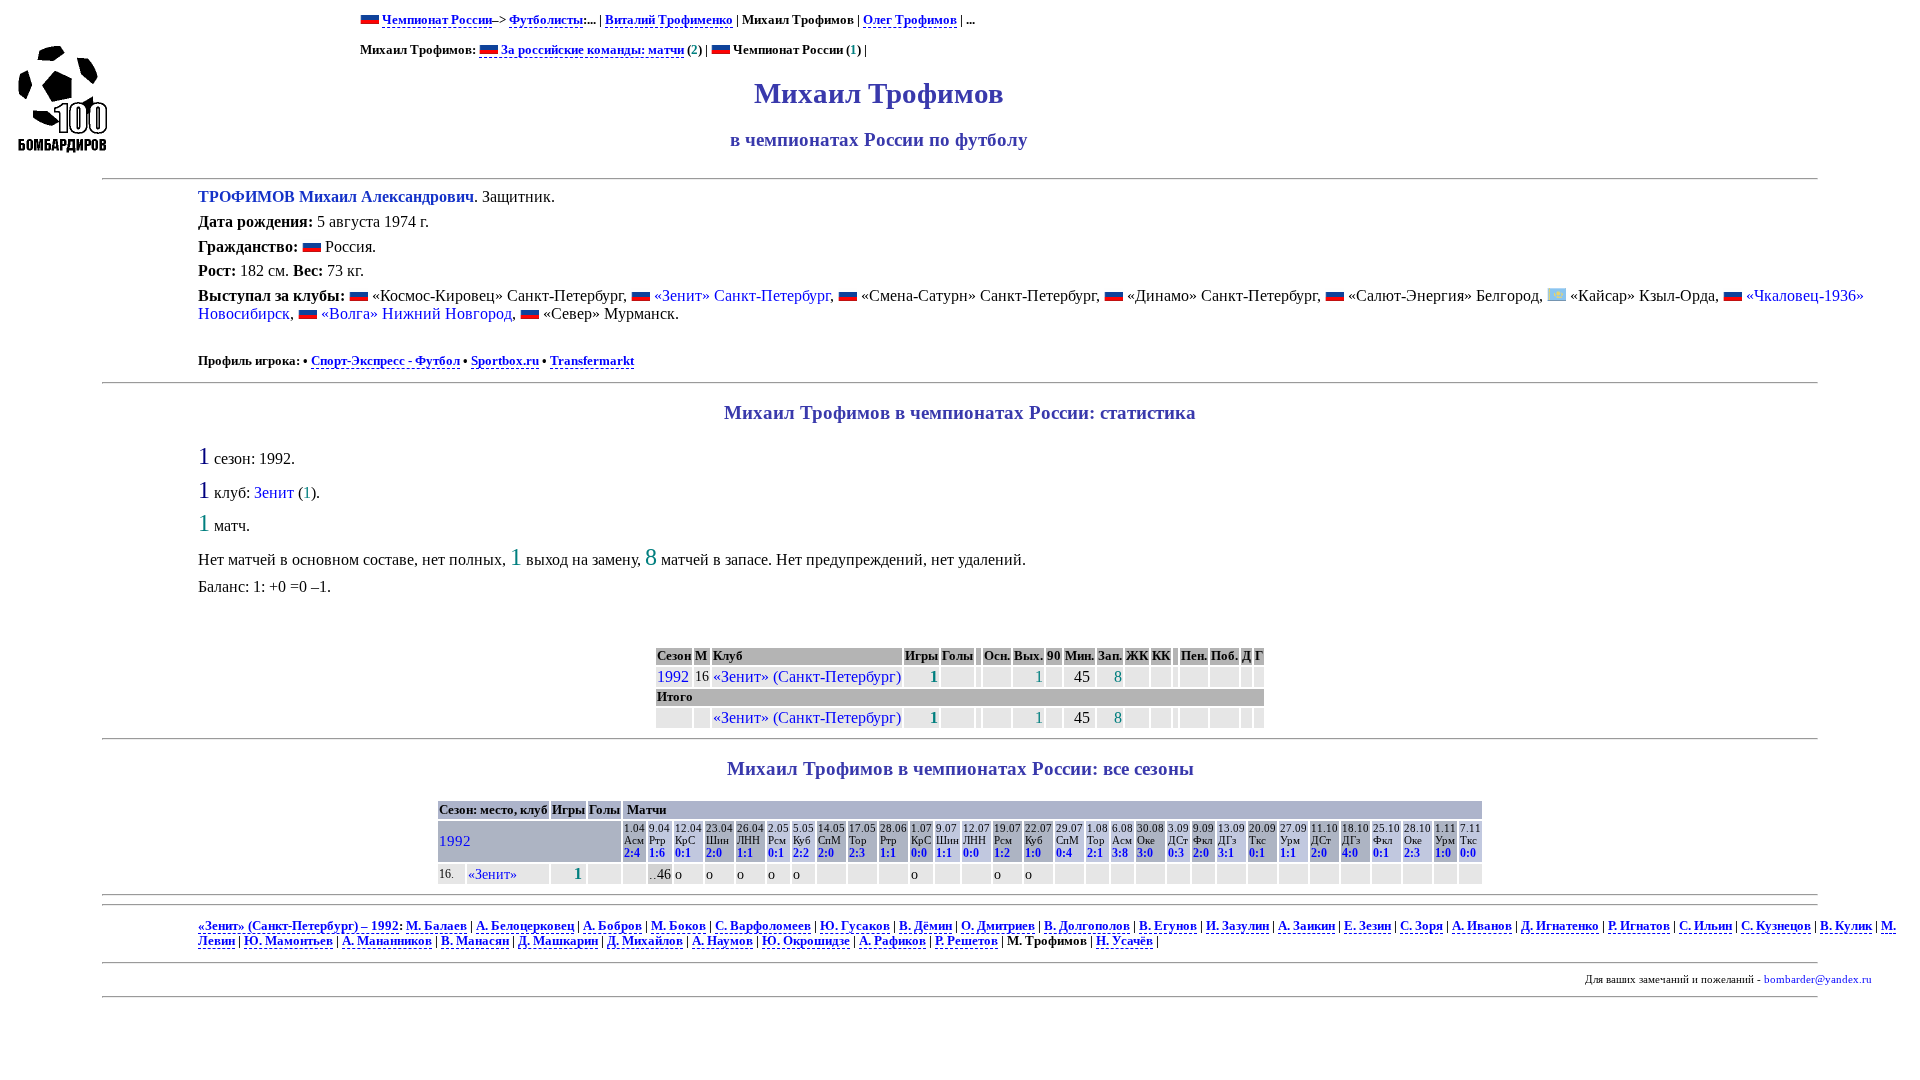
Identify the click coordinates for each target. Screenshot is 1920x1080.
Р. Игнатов (1639, 926)
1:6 (657, 853)
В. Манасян (475, 941)
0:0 (919, 853)
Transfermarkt (592, 361)
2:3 (857, 853)
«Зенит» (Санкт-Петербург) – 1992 (298, 926)
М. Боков (678, 926)
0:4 (1064, 853)
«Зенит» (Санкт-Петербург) (807, 676)
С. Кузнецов (1776, 926)
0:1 (683, 853)
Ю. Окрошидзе (806, 941)
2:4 (632, 853)
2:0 (714, 853)
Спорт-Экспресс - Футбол (385, 361)
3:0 (1145, 853)
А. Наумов (722, 941)
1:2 (1002, 853)
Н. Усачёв (1124, 941)
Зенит (274, 492)
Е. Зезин (1367, 926)
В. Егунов (1168, 926)
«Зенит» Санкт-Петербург (742, 295)
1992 (673, 676)
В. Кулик (1846, 926)
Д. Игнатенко (1560, 926)
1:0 (1033, 853)
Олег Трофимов (910, 20)
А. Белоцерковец (525, 926)
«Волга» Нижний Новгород (416, 313)
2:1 (1095, 853)
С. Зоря (1421, 926)
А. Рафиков (892, 941)
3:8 (1120, 853)
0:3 (1176, 853)
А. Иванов (1482, 926)
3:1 (1226, 853)
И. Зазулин (1237, 926)
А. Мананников (387, 941)
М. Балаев (436, 926)
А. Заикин (1306, 926)
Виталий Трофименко (669, 20)
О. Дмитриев (998, 926)
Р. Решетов (966, 941)
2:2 (801, 853)
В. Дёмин (925, 926)
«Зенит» (492, 874)
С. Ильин (1705, 926)
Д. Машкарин (558, 941)
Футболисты (546, 20)
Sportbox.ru (505, 361)
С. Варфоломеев (763, 926)
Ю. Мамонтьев (288, 941)
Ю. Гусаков (855, 926)
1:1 (745, 853)
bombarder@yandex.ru (1818, 979)
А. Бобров (612, 926)
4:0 (1350, 853)
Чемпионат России (437, 20)
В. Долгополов (1087, 926)
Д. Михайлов (645, 941)
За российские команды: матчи (591, 50)
